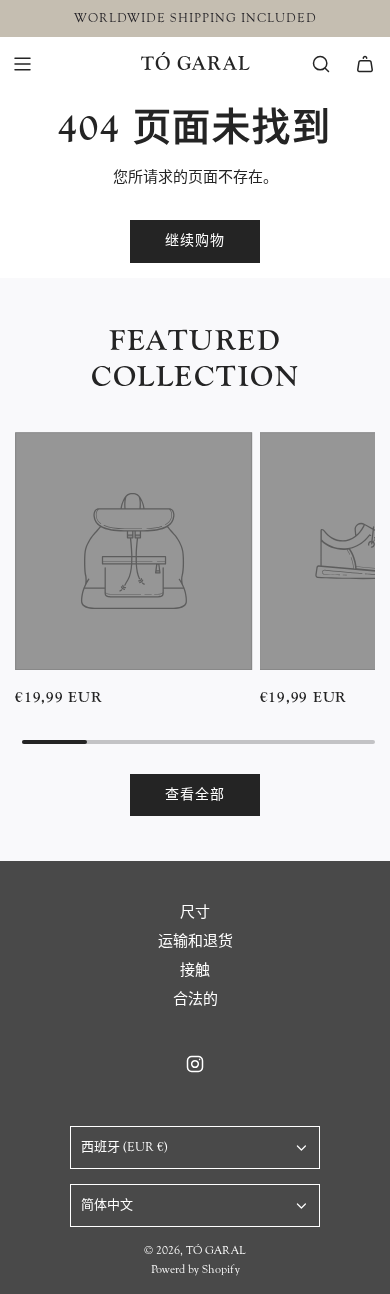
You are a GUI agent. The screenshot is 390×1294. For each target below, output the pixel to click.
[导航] (22, 64)
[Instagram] (195, 1064)
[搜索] (321, 64)
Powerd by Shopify (195, 1269)
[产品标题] (134, 551)
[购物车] (365, 64)
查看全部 (195, 795)
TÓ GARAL (195, 63)
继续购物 (195, 241)
